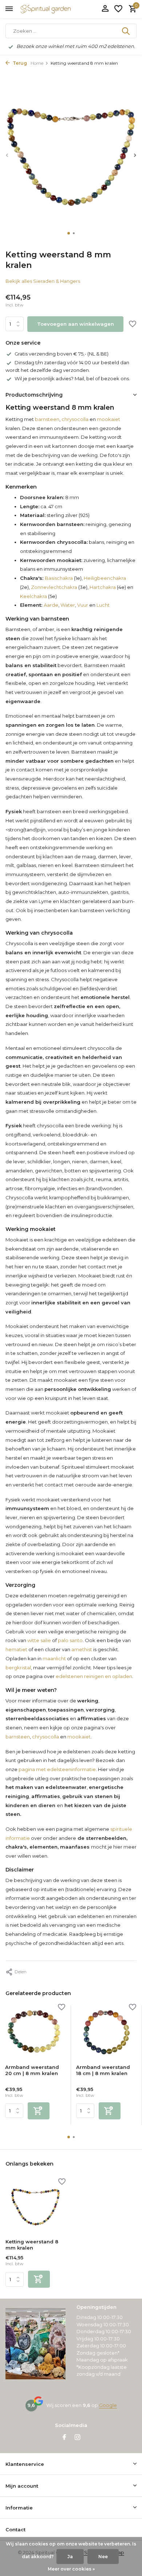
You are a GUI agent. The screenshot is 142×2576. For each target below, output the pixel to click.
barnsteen (47, 419)
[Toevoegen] (39, 2111)
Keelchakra (33, 596)
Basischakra (59, 578)
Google (108, 2405)
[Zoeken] (126, 31)
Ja (70, 2557)
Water (68, 605)
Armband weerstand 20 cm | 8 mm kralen (32, 2070)
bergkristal (18, 1668)
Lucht (103, 605)
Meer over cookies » (71, 2569)
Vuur (83, 605)
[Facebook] (64, 2438)
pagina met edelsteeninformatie (57, 1769)
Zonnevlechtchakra (54, 587)
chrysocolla (75, 419)
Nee (103, 2557)
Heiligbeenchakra (105, 578)
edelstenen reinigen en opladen (94, 1676)
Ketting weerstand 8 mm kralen (32, 2245)
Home (37, 63)
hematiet (16, 1649)
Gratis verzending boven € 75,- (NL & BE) (62, 354)
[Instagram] (78, 2438)
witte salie (39, 1640)
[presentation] (7, 155)
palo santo (70, 1640)
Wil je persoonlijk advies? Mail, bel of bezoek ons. (72, 378)
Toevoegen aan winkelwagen (76, 324)
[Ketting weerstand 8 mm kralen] (35, 2207)
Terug (19, 63)
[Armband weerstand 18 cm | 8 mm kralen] (106, 2032)
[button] (69, 233)
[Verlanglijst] (118, 9)
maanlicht (54, 1658)
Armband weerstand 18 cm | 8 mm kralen (103, 2070)
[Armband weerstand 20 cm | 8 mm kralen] (35, 2032)
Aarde (51, 605)
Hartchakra (103, 587)
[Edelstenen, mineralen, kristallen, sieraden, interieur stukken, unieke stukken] (56, 9)
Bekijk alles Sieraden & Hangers (43, 281)
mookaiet (109, 419)
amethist (82, 1649)
